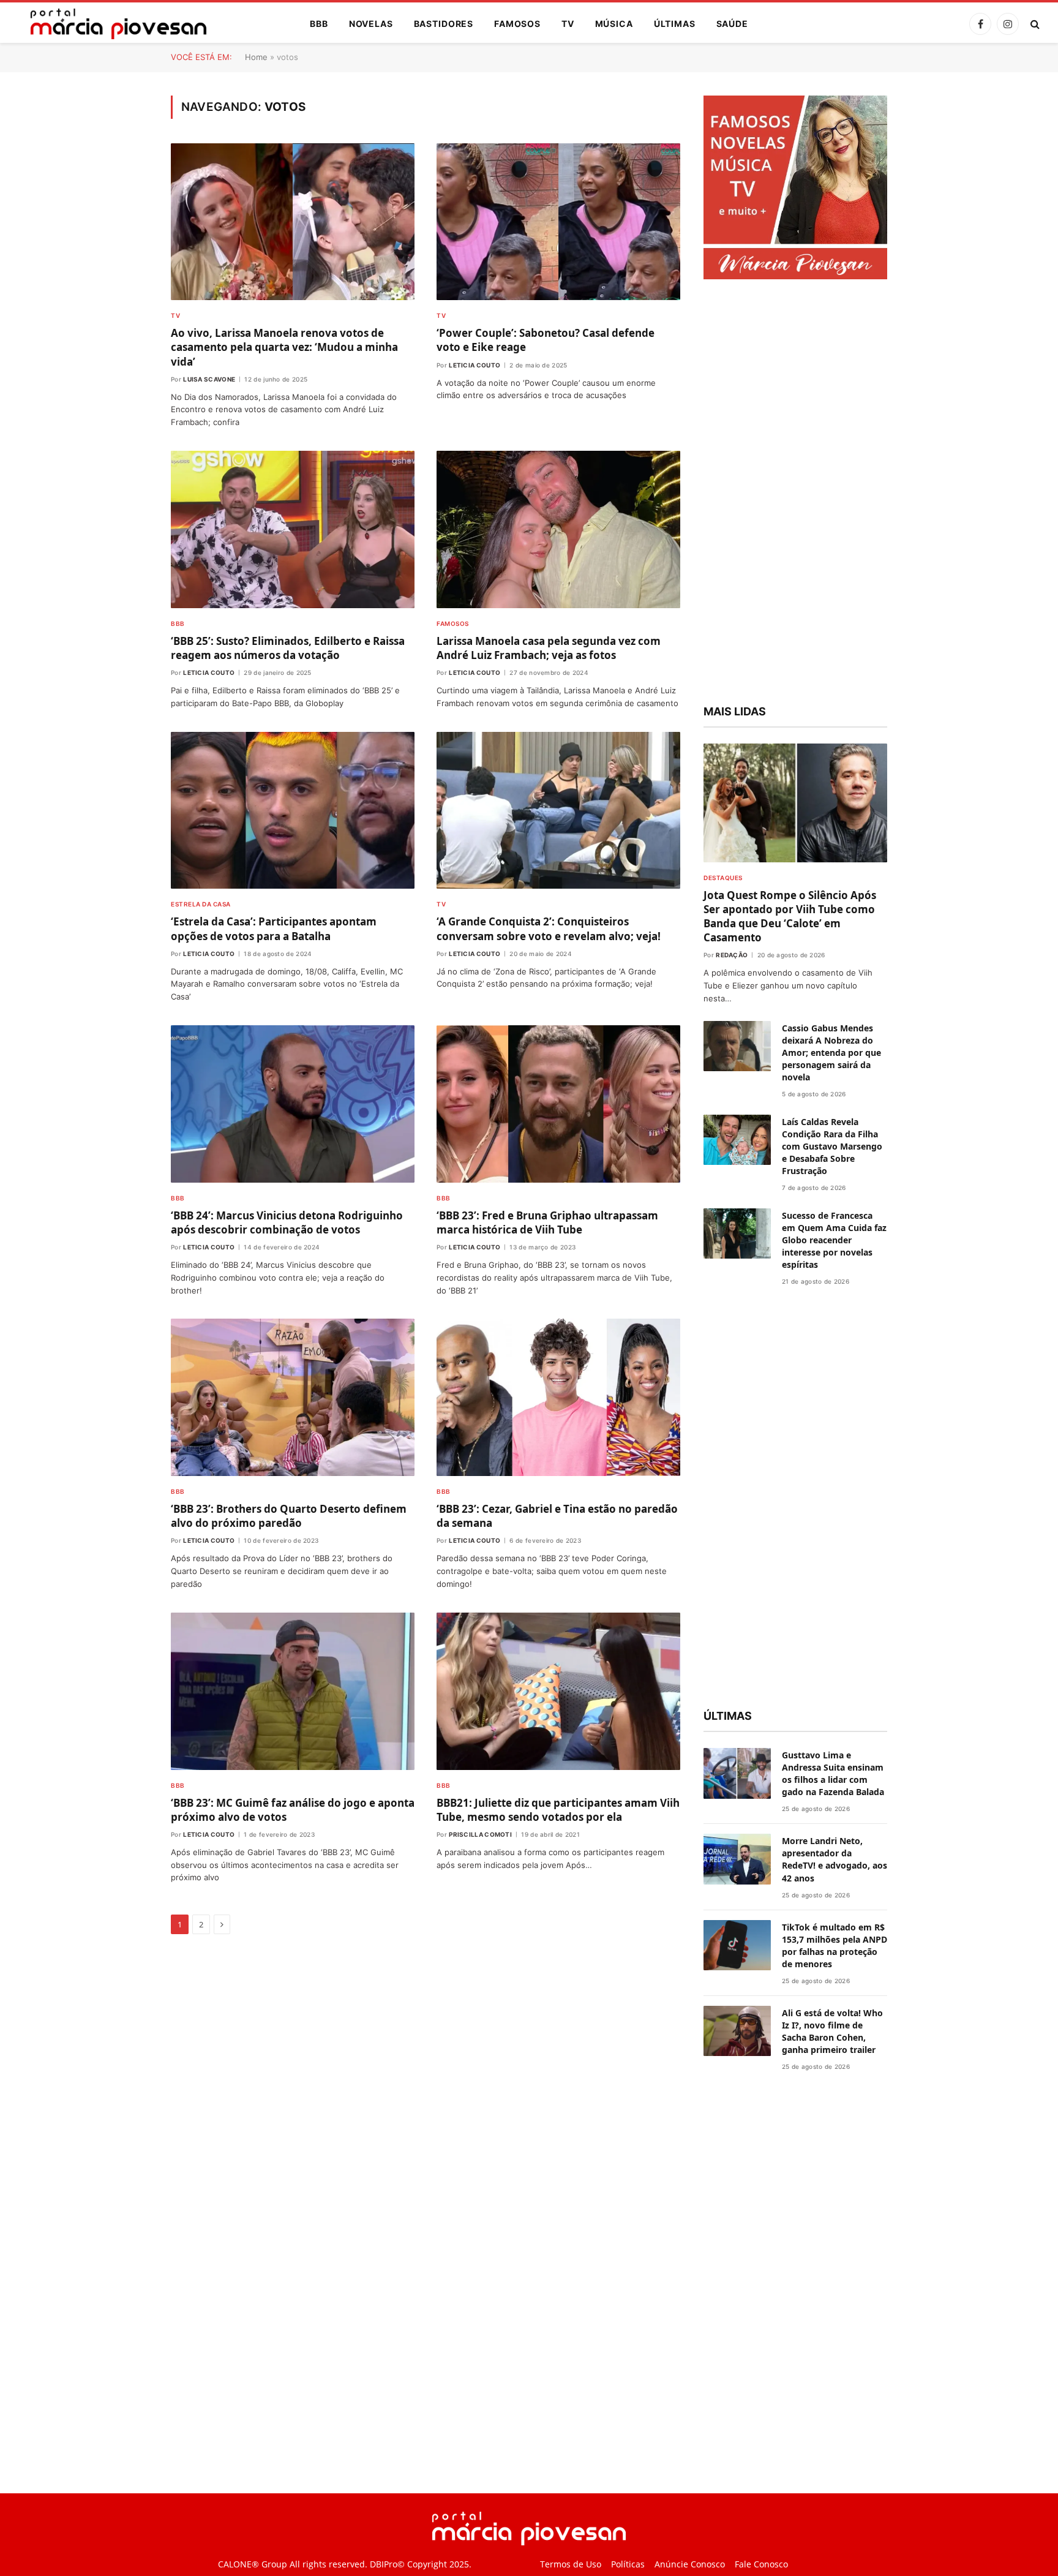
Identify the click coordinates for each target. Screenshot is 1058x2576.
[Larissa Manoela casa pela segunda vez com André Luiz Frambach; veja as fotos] (558, 529)
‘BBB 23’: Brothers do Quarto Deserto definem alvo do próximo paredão (289, 1516)
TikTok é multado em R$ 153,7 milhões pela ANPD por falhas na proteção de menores (835, 1945)
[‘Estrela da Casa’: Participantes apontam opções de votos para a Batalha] (293, 811)
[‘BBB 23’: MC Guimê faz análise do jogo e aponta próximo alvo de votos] (293, 1691)
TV (568, 24)
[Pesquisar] (1034, 24)
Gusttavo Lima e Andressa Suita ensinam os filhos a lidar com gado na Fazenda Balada (833, 1773)
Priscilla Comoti (480, 1834)
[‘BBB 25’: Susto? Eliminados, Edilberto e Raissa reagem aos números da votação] (293, 529)
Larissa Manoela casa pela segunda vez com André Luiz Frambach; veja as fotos (549, 648)
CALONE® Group (253, 2564)
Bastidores (444, 24)
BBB (319, 24)
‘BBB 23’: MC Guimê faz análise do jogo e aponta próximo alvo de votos (293, 1810)
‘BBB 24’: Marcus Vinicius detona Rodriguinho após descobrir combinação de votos (287, 1222)
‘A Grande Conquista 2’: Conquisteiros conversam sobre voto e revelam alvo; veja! (549, 928)
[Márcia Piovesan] (112, 24)
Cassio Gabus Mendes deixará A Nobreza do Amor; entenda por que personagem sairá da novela (831, 1053)
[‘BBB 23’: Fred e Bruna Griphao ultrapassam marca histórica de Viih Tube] (558, 1104)
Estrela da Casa (201, 904)
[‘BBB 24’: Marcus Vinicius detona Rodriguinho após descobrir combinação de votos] (293, 1104)
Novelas (371, 24)
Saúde (732, 24)
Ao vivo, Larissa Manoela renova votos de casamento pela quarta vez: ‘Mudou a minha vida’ (284, 347)
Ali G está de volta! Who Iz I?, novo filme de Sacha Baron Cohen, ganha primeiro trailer (832, 2031)
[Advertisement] (795, 494)
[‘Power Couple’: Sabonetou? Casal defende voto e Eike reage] (558, 222)
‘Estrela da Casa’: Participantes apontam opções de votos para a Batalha (274, 928)
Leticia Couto (475, 365)
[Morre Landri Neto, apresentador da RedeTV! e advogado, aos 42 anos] (737, 1859)
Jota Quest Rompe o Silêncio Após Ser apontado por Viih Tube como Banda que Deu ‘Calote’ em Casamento (790, 916)
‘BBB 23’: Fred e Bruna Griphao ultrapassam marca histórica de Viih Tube (547, 1222)
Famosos (517, 24)
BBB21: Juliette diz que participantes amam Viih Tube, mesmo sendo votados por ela (558, 1810)
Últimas (675, 24)
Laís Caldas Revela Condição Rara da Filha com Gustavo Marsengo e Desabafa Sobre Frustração (832, 1146)
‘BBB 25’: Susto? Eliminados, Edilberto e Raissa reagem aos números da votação (288, 648)
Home (256, 57)
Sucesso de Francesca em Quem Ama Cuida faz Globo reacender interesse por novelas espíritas (834, 1240)
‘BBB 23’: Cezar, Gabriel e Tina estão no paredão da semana (557, 1516)
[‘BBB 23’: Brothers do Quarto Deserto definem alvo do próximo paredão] (293, 1397)
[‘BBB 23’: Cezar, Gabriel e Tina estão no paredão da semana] (558, 1397)
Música (614, 24)
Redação (732, 955)
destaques (723, 878)
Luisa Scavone (209, 379)
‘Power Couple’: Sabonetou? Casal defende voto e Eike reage (546, 340)
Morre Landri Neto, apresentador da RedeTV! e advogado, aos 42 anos (835, 1859)
